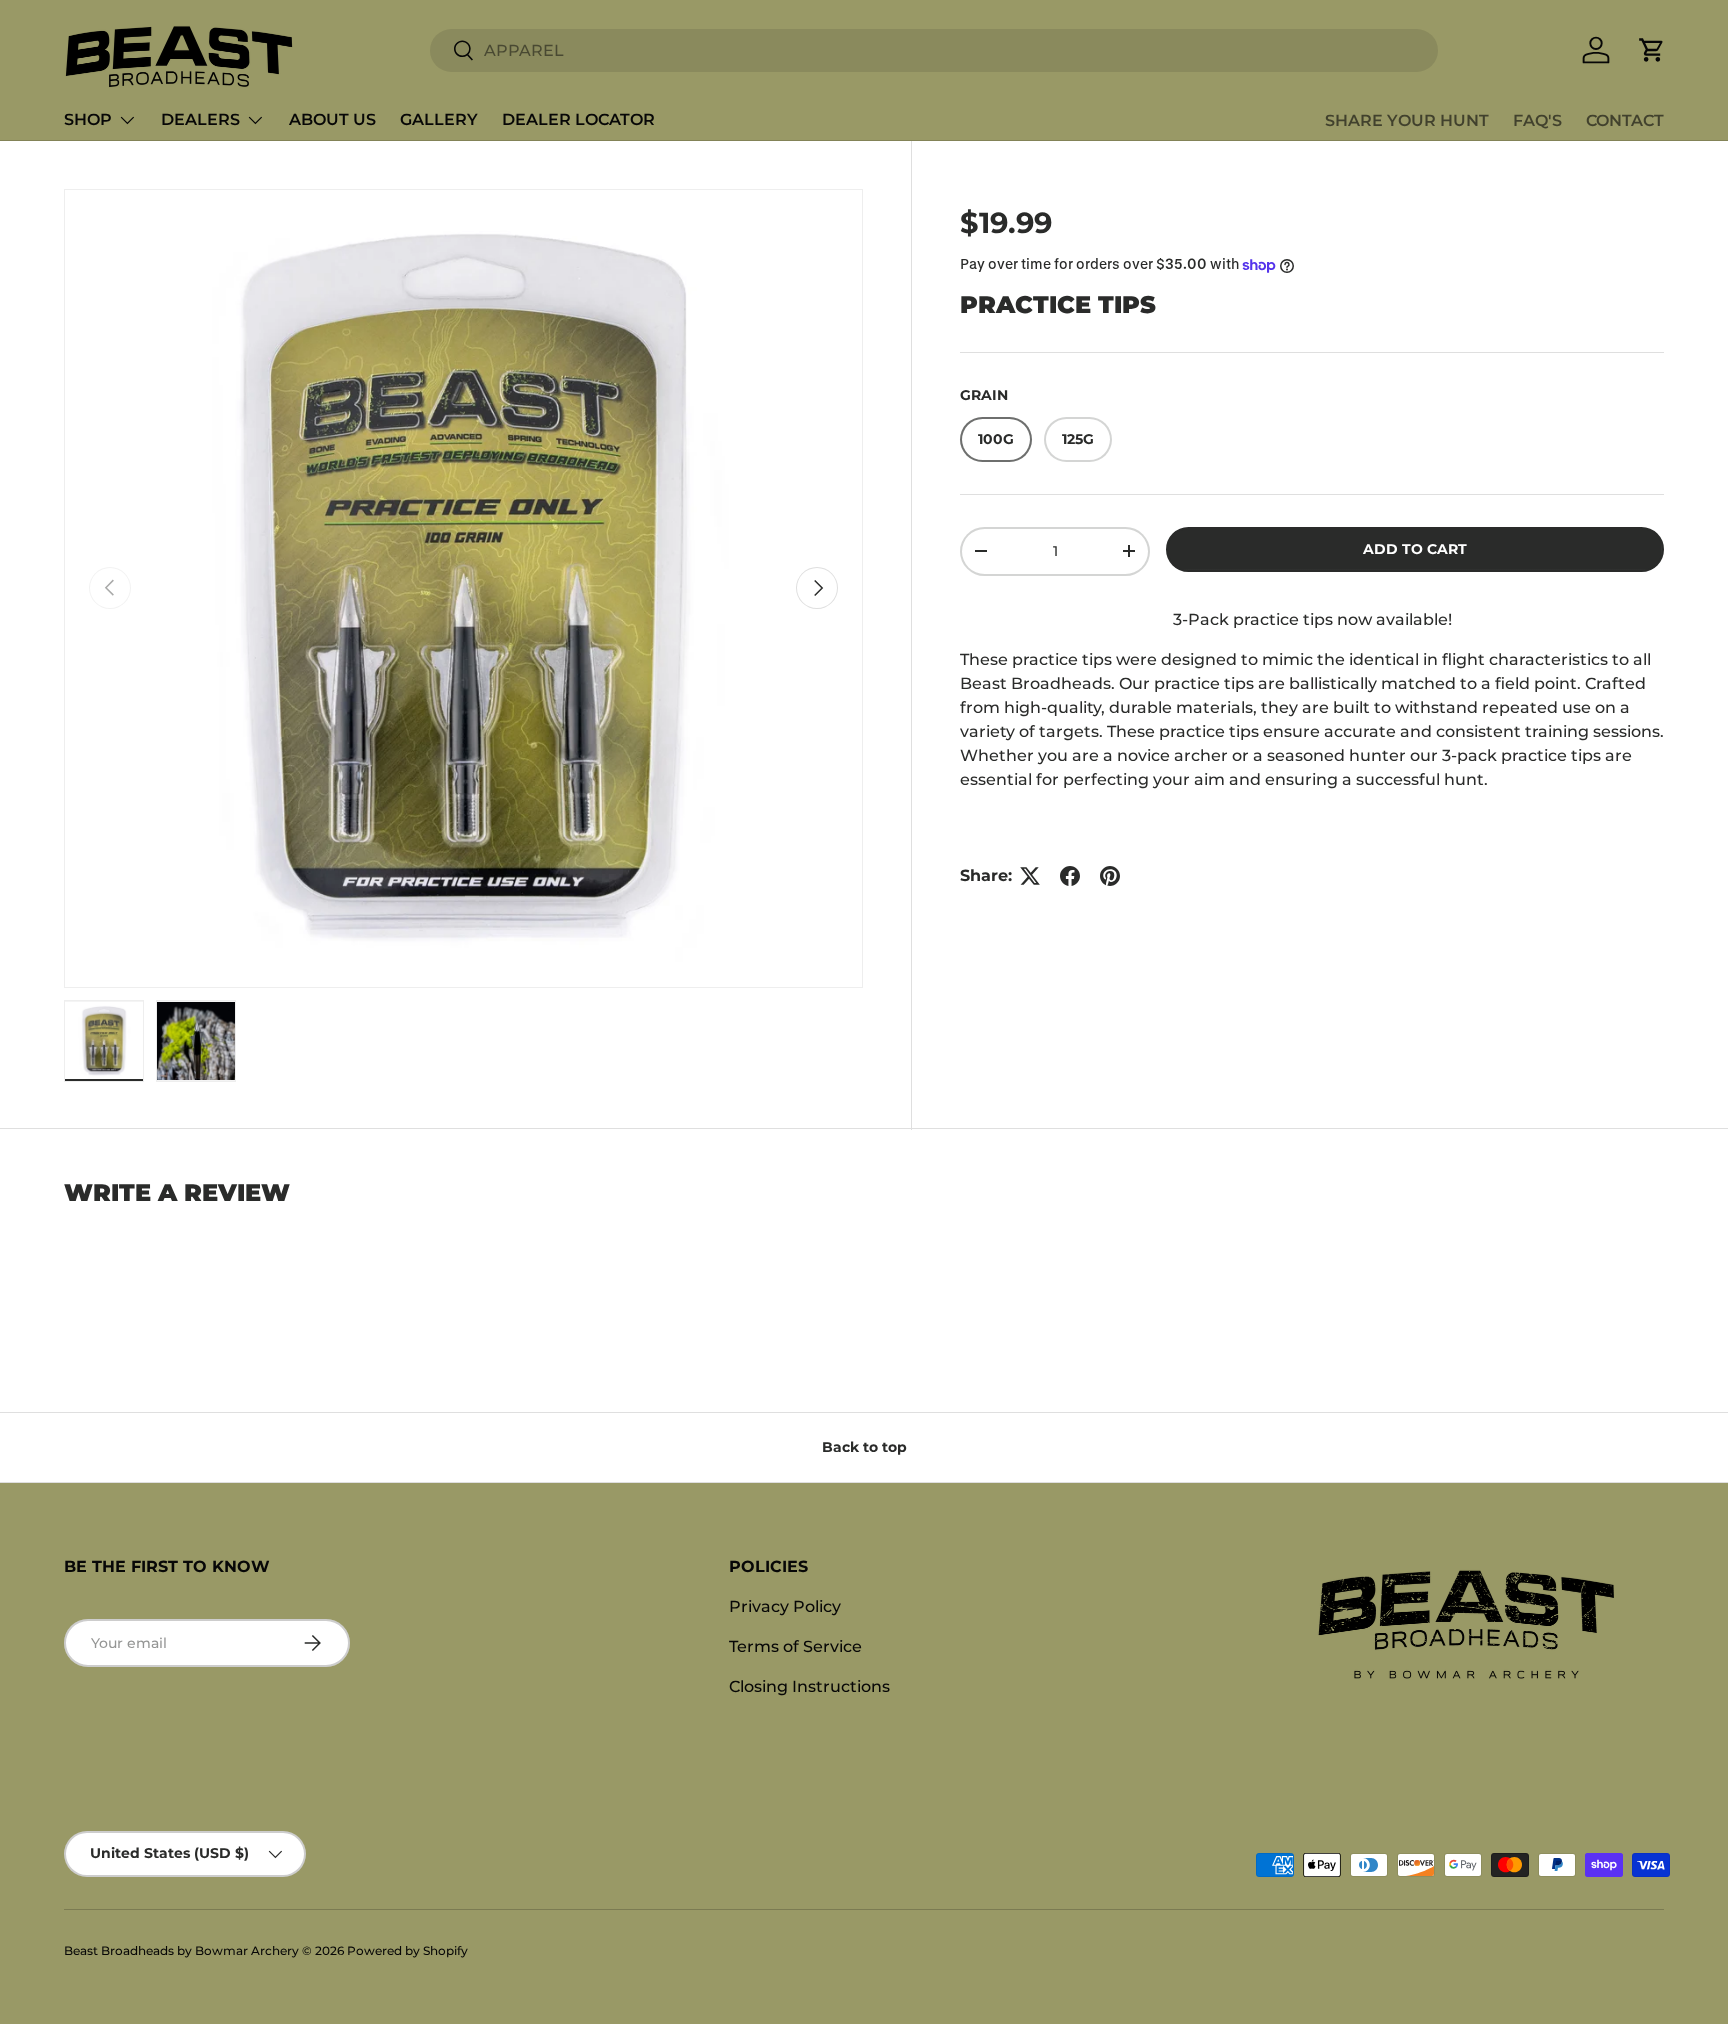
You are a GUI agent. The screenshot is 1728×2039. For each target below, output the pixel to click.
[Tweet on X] (1030, 876)
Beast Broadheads (119, 1950)
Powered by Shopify (407, 1950)
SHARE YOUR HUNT (1407, 120)
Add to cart (1415, 549)
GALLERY (439, 119)
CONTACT (1625, 120)
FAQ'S (1537, 120)
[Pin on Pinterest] (1110, 876)
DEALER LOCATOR (578, 119)
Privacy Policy (785, 1606)
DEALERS (200, 119)
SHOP (88, 119)
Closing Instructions (809, 1686)
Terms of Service (795, 1646)
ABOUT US (332, 119)
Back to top (864, 1447)
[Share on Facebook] (1070, 876)
